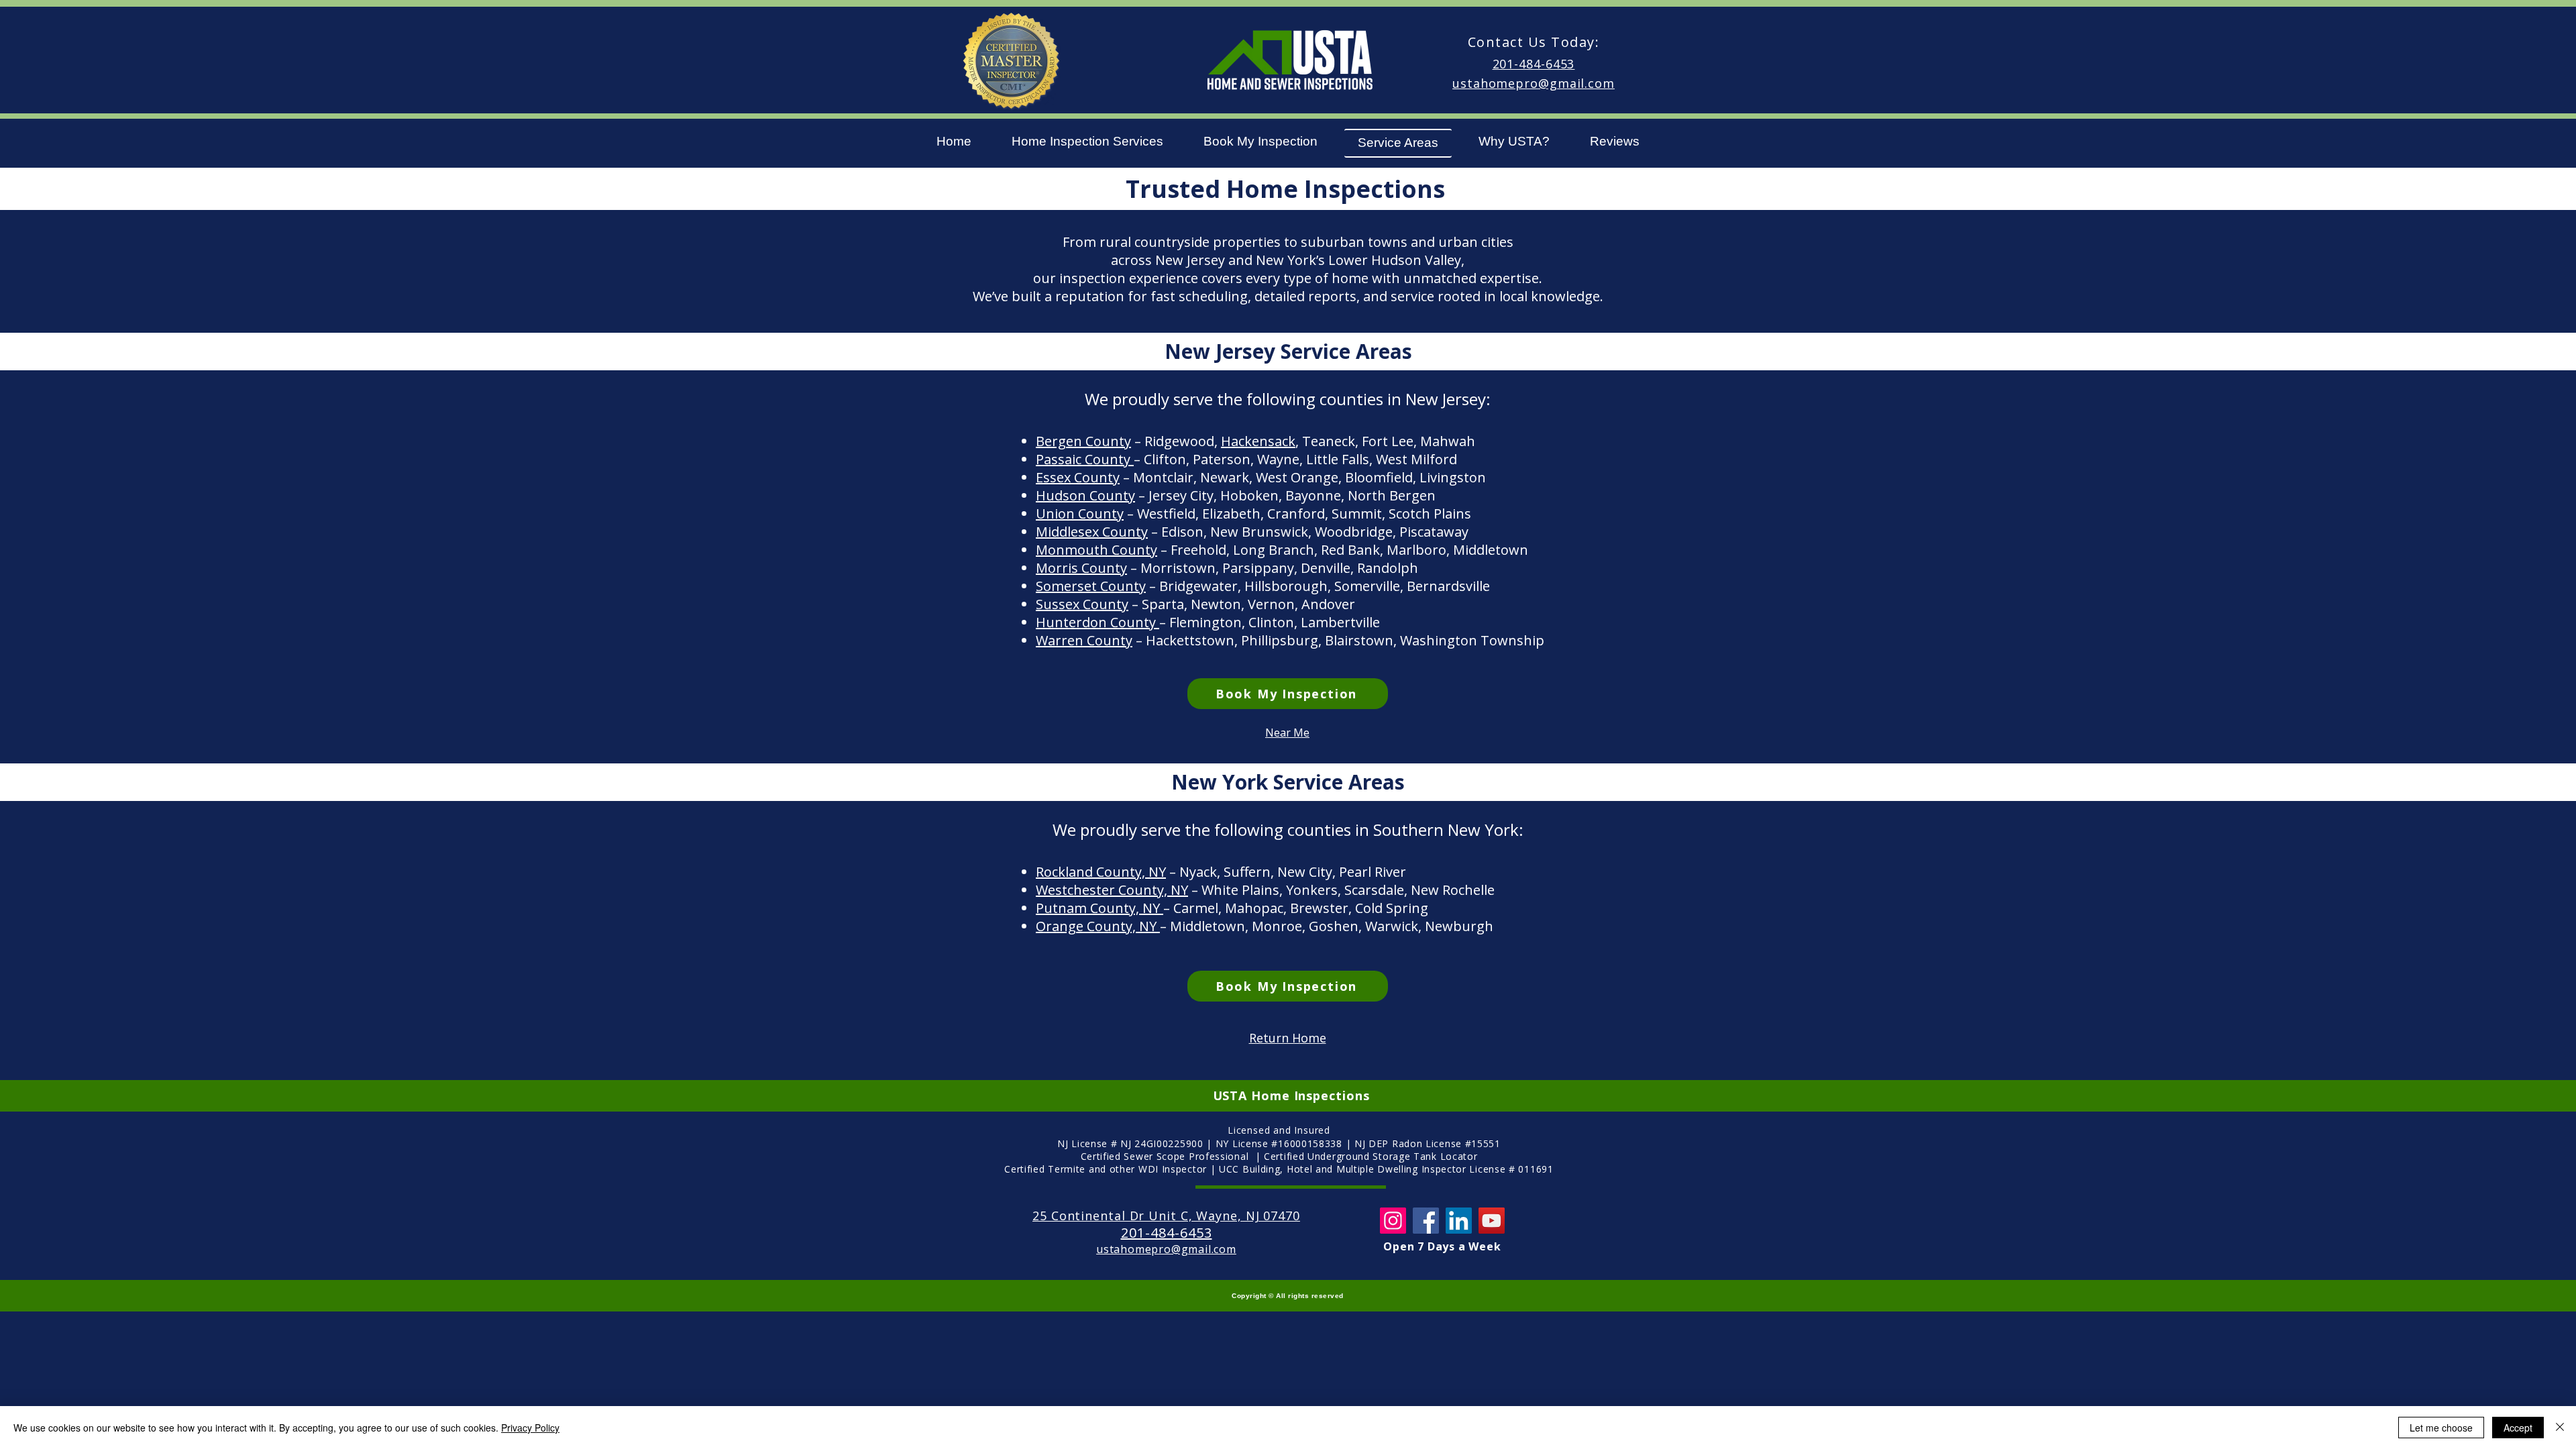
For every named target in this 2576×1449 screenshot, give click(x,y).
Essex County (1078, 477)
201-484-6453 (1534, 64)
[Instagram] (1393, 1221)
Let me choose (2441, 1428)
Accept (2518, 1428)
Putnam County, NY (1099, 908)
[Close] (2560, 1428)
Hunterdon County (1097, 622)
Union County (1080, 514)
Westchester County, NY (1112, 890)
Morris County (1081, 568)
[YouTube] (1492, 1221)
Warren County (1084, 640)
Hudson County (1085, 495)
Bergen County (1083, 441)
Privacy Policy (530, 1428)
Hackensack (1258, 441)
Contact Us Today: (1534, 42)
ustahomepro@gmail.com (1534, 83)
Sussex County (1082, 604)
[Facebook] (1426, 1221)
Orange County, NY (1098, 926)
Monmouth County (1096, 550)
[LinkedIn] (1459, 1221)
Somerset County (1091, 586)
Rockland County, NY (1101, 872)
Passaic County (1085, 459)
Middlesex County (1092, 532)
